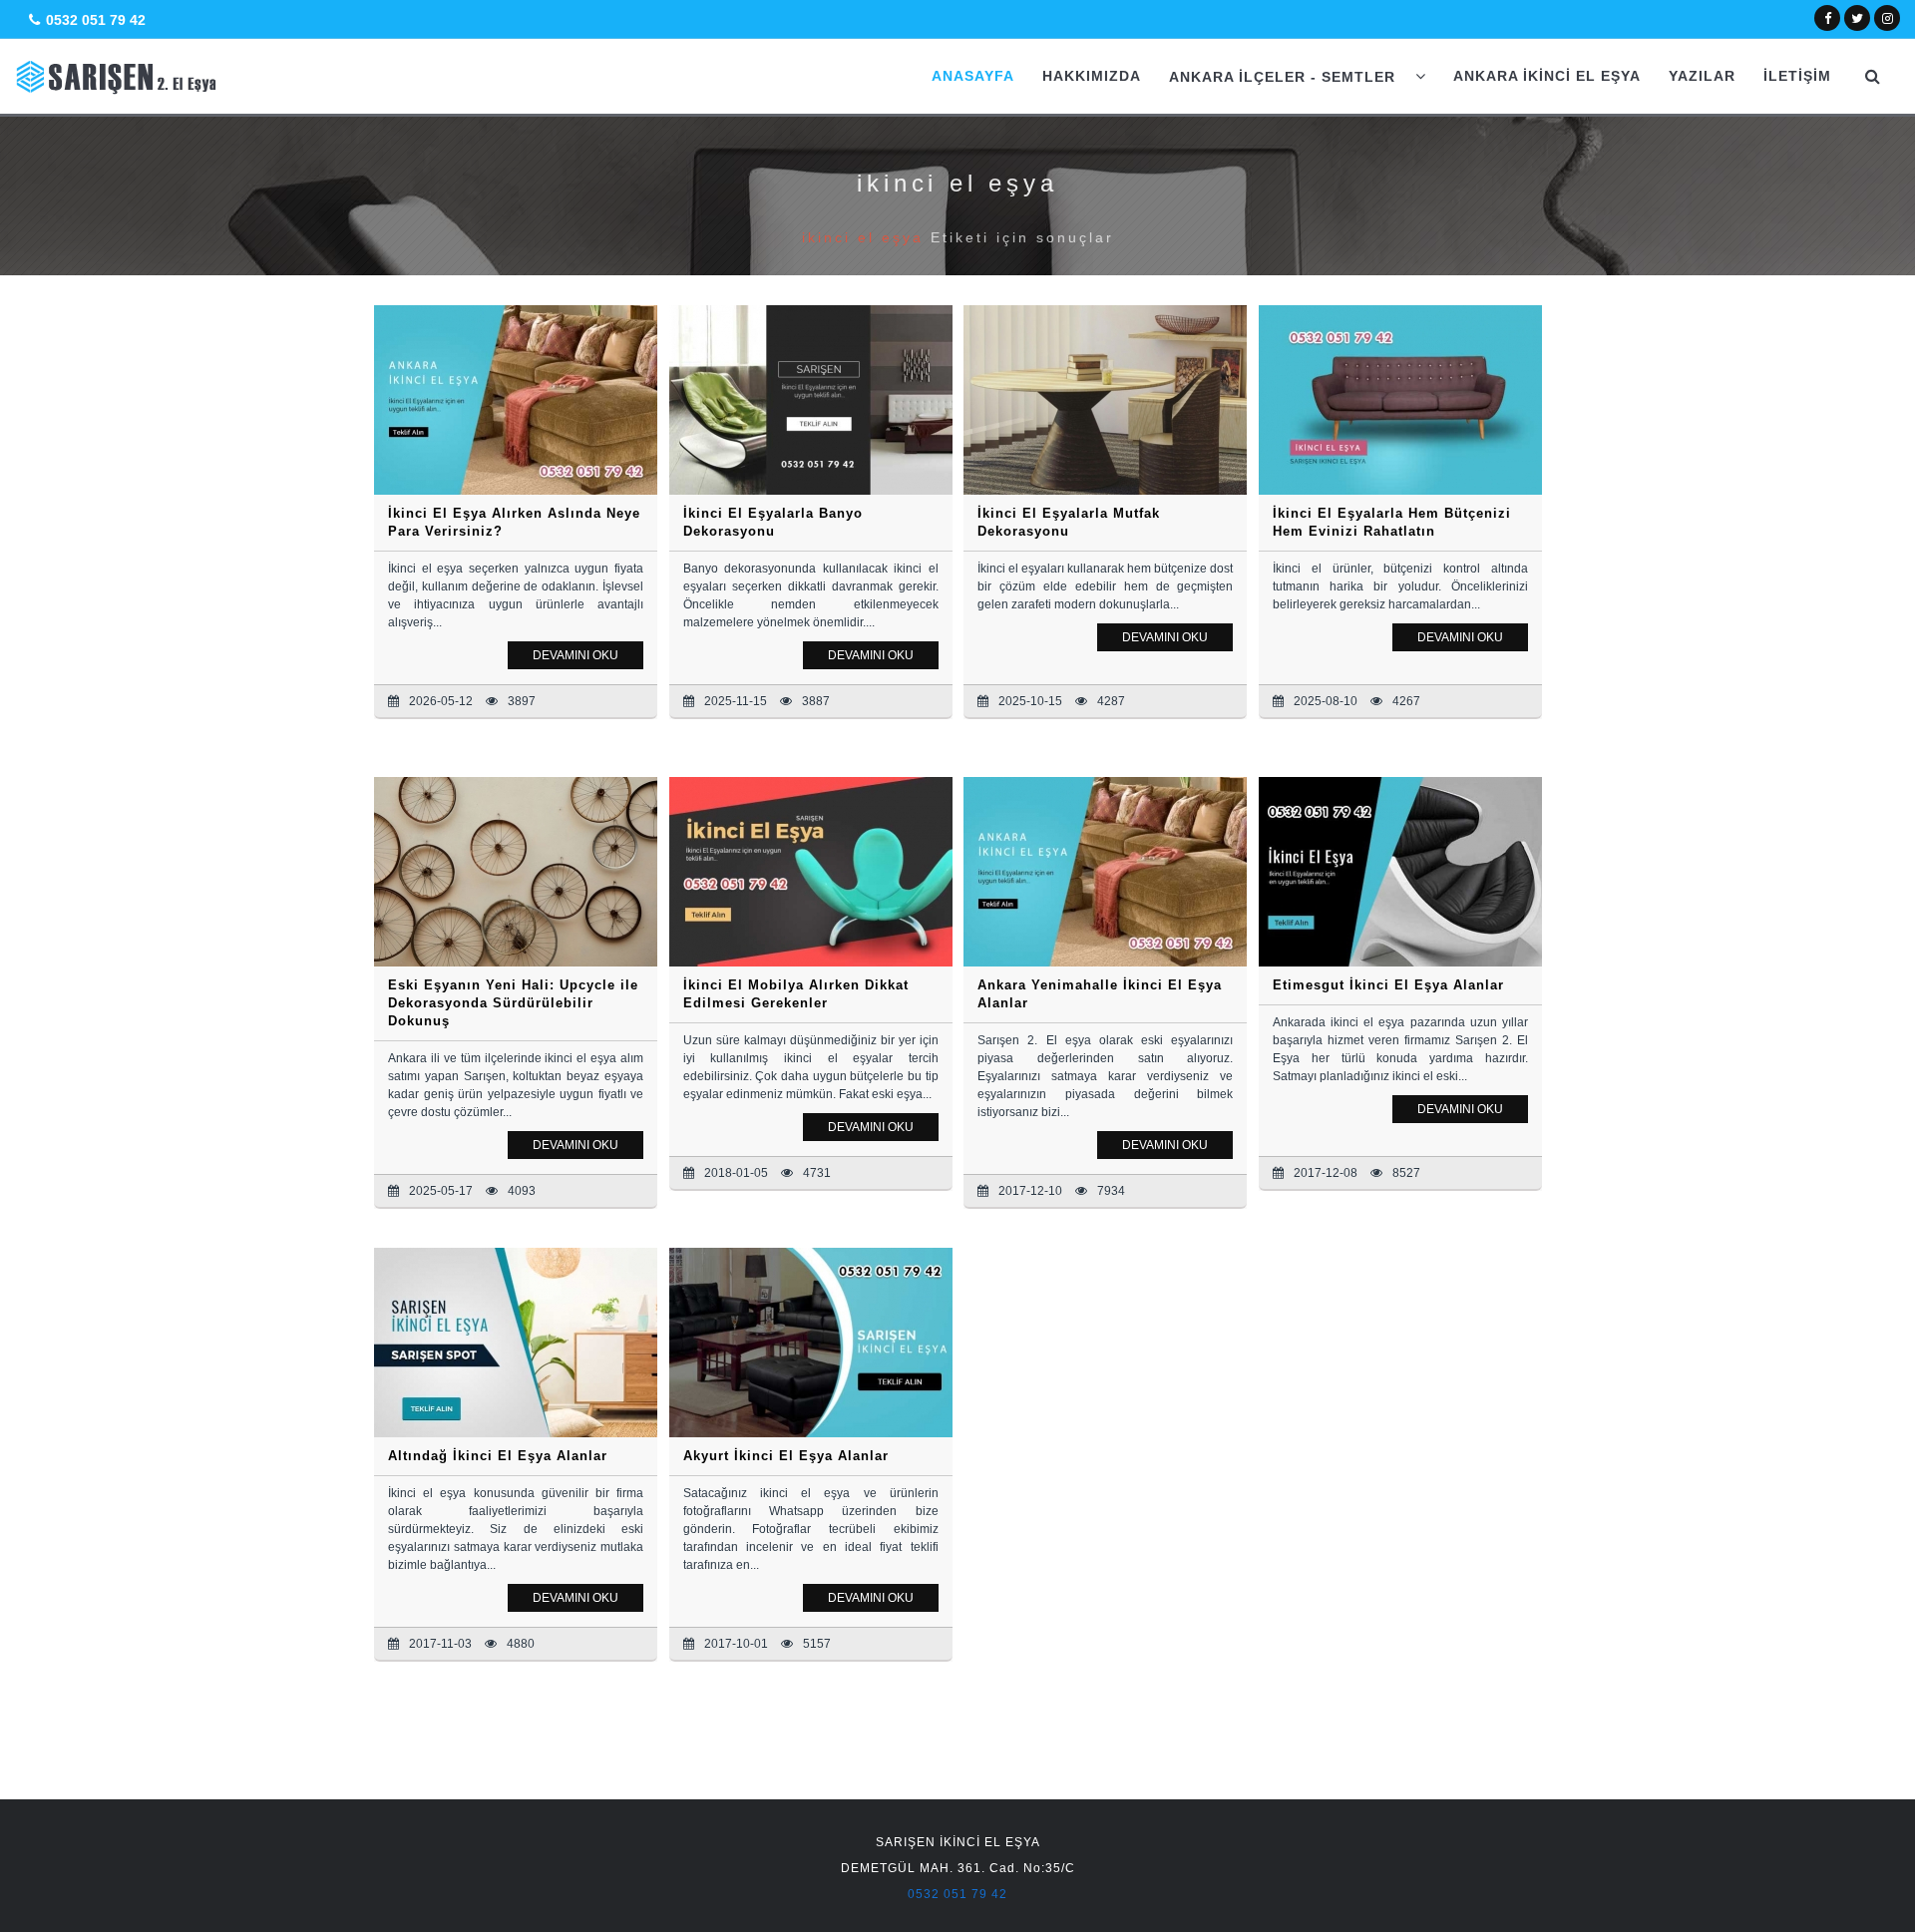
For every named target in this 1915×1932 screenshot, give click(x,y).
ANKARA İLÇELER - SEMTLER (1285, 77)
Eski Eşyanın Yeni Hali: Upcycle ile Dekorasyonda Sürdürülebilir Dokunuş (513, 1003)
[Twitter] (1857, 17)
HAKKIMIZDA (1092, 76)
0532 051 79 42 (96, 20)
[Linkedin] (1888, 17)
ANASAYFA (973, 76)
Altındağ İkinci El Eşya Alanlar (498, 1456)
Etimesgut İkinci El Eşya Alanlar (1388, 985)
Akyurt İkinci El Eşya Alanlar (786, 1456)
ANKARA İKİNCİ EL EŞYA (1547, 76)
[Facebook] (1828, 17)
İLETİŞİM (1797, 76)
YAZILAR (1702, 76)
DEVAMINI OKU (575, 655)
